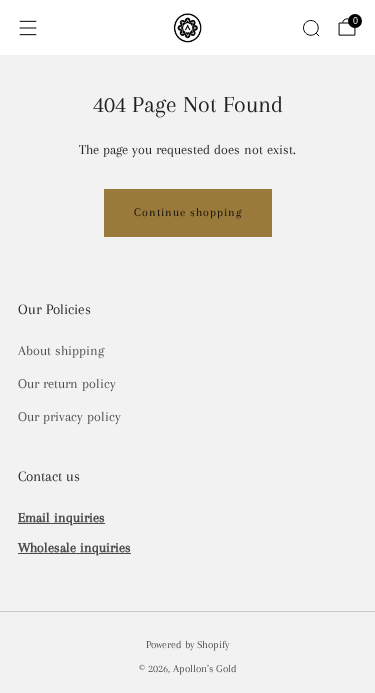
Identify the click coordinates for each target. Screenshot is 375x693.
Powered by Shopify (187, 644)
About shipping (61, 350)
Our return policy (67, 383)
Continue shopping (188, 212)
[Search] (311, 28)
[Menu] (28, 28)
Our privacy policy (69, 416)
